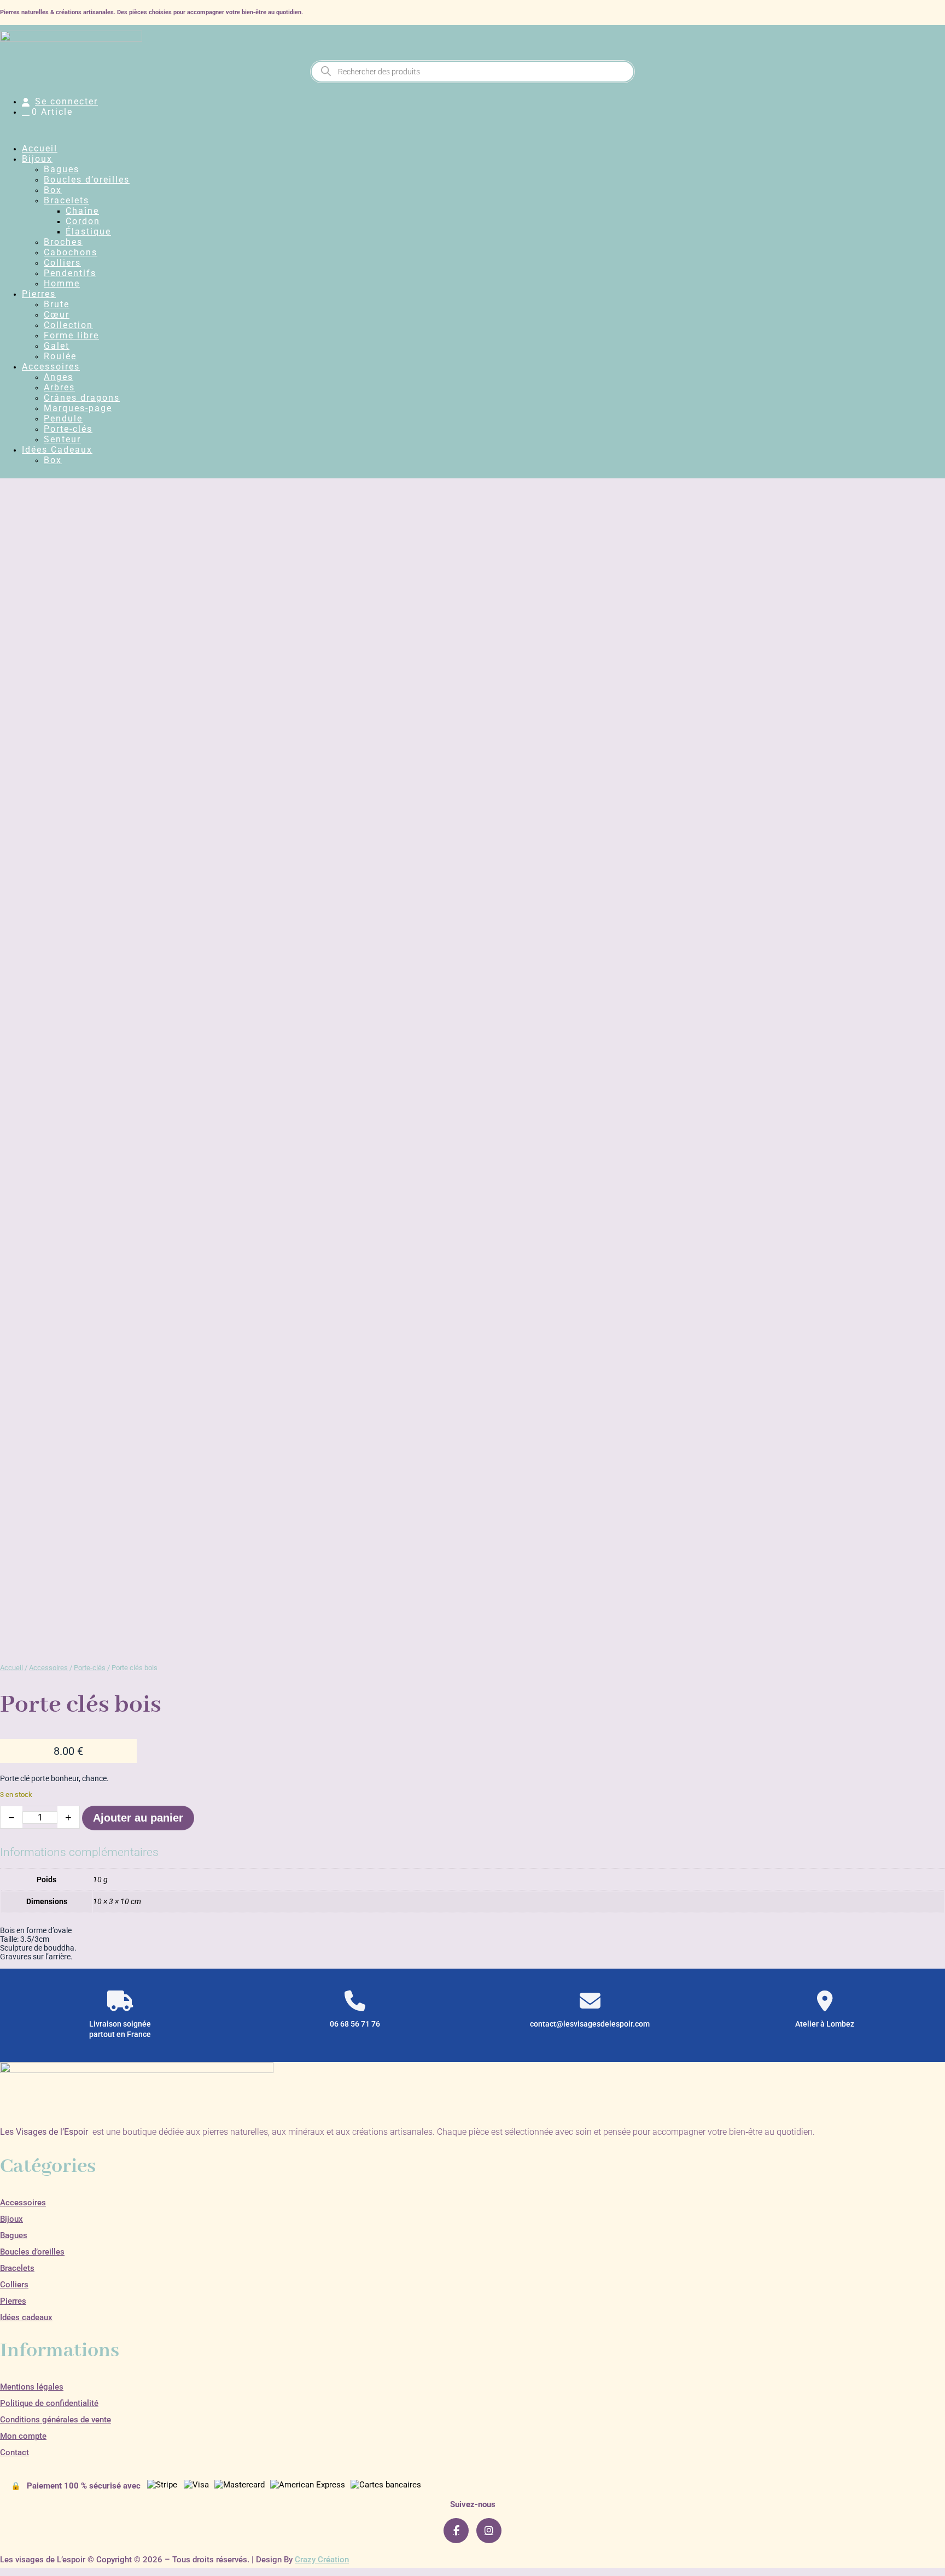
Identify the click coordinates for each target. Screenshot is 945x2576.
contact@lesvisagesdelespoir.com (590, 2024)
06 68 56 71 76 (355, 2024)
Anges (59, 377)
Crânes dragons (82, 398)
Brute (57, 304)
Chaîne (82, 211)
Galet (57, 346)
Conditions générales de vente (56, 2420)
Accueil (40, 148)
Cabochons (71, 252)
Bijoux (37, 159)
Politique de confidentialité (49, 2403)
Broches (63, 242)
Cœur (57, 315)
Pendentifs (70, 273)
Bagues (62, 169)
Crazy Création (322, 2560)
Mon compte (23, 2436)
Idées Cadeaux (57, 450)
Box (53, 190)
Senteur (62, 439)
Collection (68, 325)
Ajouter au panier (138, 1818)
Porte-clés (68, 429)
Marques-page (78, 408)
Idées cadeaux (26, 2317)
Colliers (62, 263)
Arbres (59, 387)
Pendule (63, 418)
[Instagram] (489, 2531)
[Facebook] (456, 2531)
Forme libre (71, 335)
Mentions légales (32, 2387)
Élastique (88, 232)
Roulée (60, 356)
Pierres (39, 294)
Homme (62, 283)
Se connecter (66, 101)
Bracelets (66, 200)
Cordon (83, 221)
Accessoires (51, 367)
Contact (14, 2452)
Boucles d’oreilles (87, 180)
